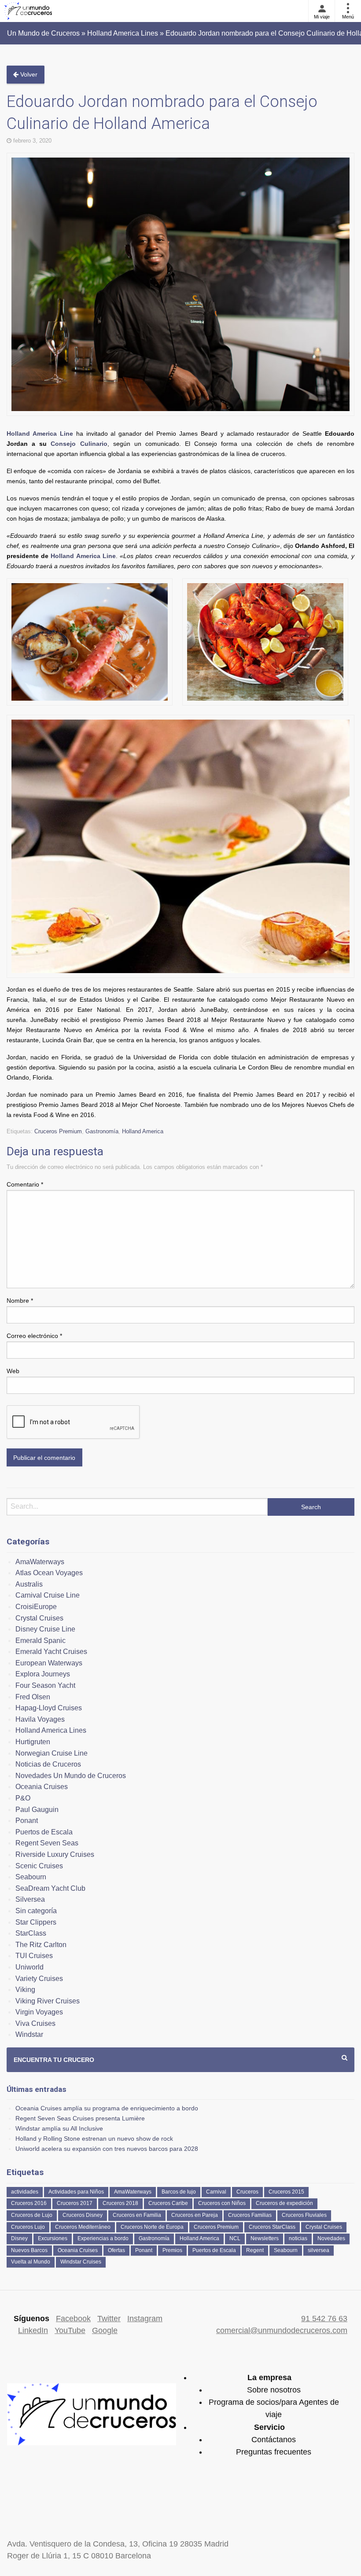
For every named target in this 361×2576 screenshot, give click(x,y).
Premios (172, 2250)
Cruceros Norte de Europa (152, 2227)
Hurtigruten (33, 1742)
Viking (25, 1990)
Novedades (331, 2238)
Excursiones (53, 2238)
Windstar (29, 2034)
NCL (235, 2238)
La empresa (269, 2378)
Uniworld (29, 1967)
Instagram (145, 2319)
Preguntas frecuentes (274, 2452)
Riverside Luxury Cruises (55, 1854)
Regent (255, 2250)
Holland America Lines (51, 1730)
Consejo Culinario (79, 444)
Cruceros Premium (58, 1131)
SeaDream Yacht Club (50, 1888)
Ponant (27, 1821)
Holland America (143, 1131)
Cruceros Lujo (28, 2227)
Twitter (109, 2319)
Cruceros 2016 (29, 2203)
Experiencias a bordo (103, 2238)
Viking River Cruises (48, 2001)
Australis (29, 1584)
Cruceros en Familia (137, 2215)
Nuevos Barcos (29, 2250)
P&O (23, 1798)
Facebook (73, 2319)
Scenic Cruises (39, 1866)
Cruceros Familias (250, 2215)
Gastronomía (102, 1131)
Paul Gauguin (37, 1810)
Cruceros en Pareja (195, 2215)
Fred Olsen (33, 1697)
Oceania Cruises (42, 1787)
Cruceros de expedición (284, 2203)
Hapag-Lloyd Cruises (49, 1708)
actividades (25, 2192)
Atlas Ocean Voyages (49, 1573)
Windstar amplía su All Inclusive (59, 2128)
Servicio (269, 2427)
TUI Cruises (34, 1956)
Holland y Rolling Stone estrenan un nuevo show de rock (94, 2139)
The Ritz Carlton (41, 1945)
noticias (298, 2238)
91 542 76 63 (324, 2319)
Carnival (216, 2192)
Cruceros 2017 (75, 2203)
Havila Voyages (40, 1719)
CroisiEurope (36, 1607)
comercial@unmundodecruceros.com (282, 2330)
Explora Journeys (43, 1674)
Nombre (20, 1301)
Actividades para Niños (76, 2192)
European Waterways (49, 1663)
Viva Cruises (35, 2023)
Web (13, 1371)
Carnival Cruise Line (48, 1595)
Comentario (25, 1184)
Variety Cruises (39, 1979)
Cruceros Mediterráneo (83, 2227)
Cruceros (247, 2192)
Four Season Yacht (45, 1685)
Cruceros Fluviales (304, 2215)
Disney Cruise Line (45, 1629)
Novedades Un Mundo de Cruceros (71, 1776)
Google (105, 2330)
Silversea (30, 1899)
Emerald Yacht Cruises (51, 1652)
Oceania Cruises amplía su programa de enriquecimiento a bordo (107, 2108)
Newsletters (265, 2238)
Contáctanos (274, 2440)
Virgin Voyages (39, 2012)
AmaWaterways (40, 1562)
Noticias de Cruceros (48, 1764)
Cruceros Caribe (168, 2203)
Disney (19, 2238)
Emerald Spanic (41, 1641)
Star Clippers (36, 1922)
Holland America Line (40, 434)
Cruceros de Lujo (32, 2215)
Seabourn (31, 1877)
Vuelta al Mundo (31, 2262)
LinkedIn (33, 2330)
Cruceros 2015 (286, 2192)
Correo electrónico (34, 1336)
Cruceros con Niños (222, 2203)
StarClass (31, 1933)
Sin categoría (36, 1911)
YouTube (70, 2330)
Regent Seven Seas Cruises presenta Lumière (80, 2118)
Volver (28, 74)
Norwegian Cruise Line (52, 1753)
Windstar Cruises (81, 2262)
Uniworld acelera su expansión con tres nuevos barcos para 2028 (107, 2149)
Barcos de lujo (179, 2192)
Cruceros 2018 (120, 2203)
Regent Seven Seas (47, 1843)
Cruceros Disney (83, 2215)
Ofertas (116, 2250)
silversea (319, 2250)
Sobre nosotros (274, 2390)
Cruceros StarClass (272, 2227)
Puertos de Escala (44, 1832)
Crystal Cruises (39, 1618)
